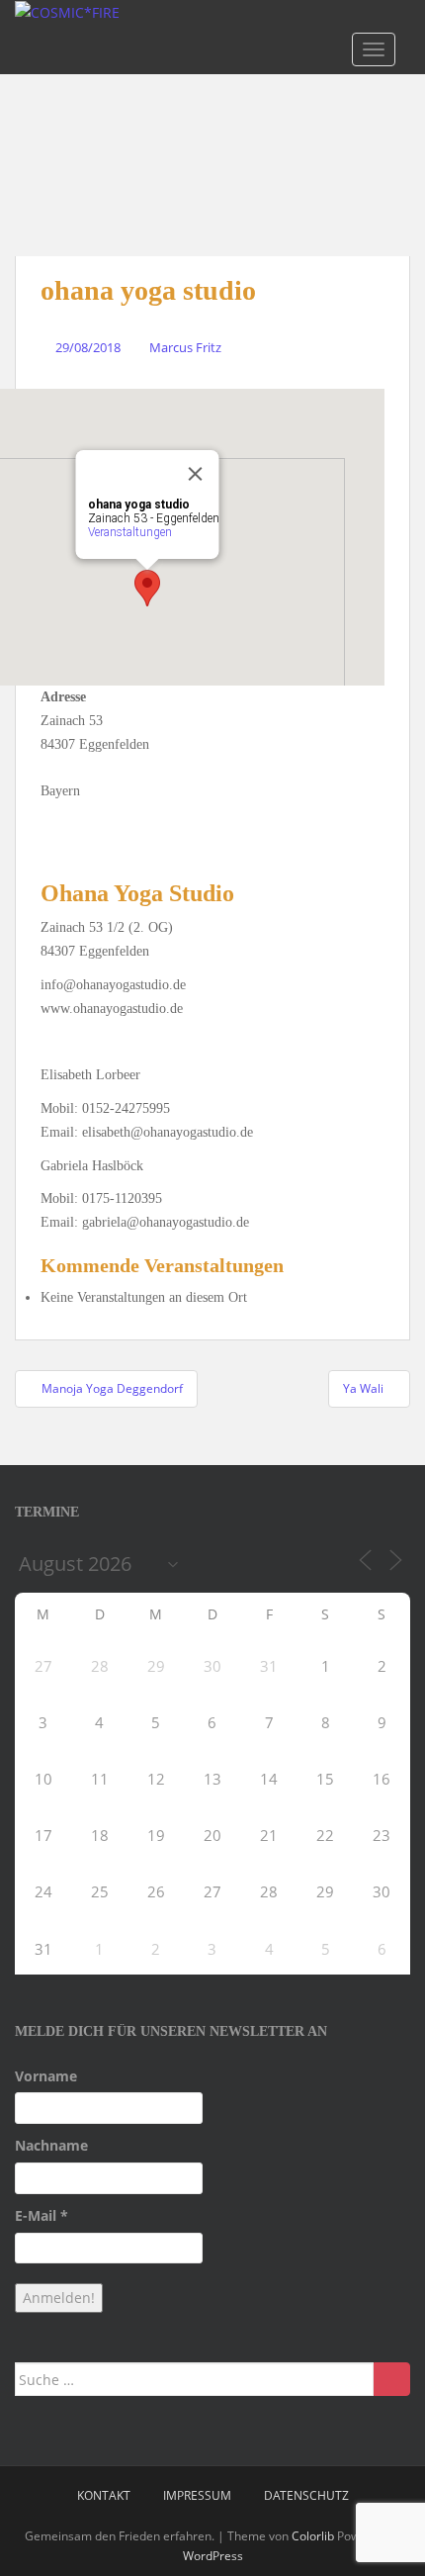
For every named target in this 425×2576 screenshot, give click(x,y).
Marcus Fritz (185, 347)
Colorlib (313, 2536)
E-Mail (42, 2215)
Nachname (51, 2145)
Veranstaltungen (130, 532)
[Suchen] (392, 2379)
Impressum (197, 2495)
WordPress (213, 2556)
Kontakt (104, 2495)
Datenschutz (306, 2495)
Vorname (46, 2076)
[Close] (196, 474)
